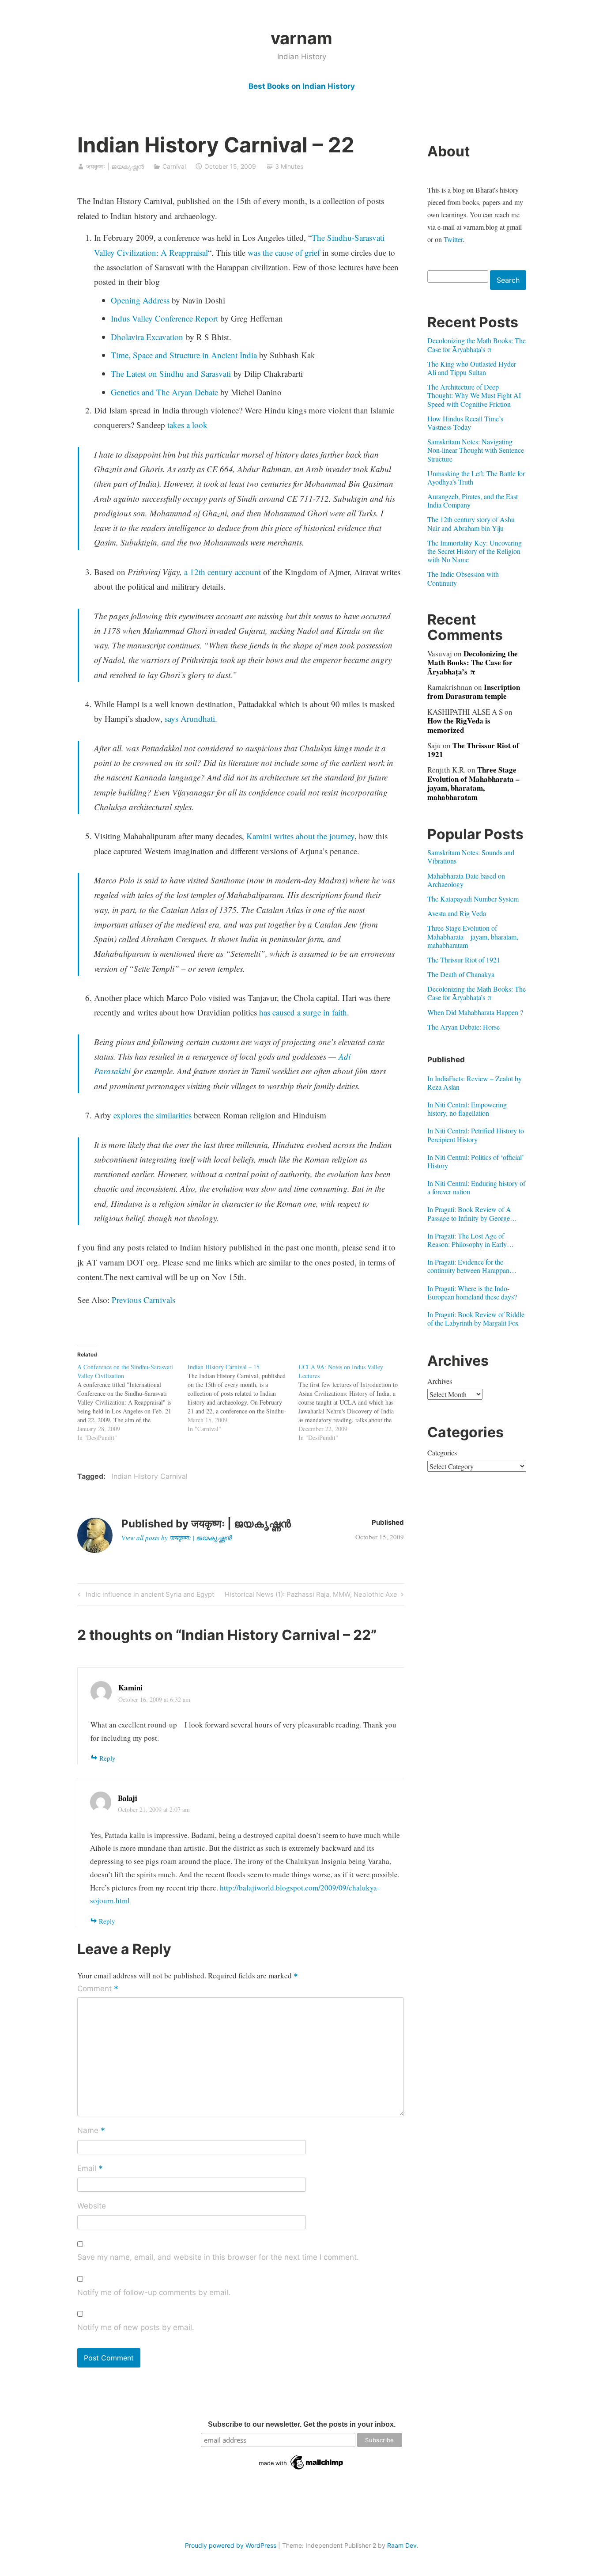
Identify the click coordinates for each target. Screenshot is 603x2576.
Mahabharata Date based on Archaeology (466, 880)
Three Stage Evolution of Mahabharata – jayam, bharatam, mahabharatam (473, 783)
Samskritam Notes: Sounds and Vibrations (471, 856)
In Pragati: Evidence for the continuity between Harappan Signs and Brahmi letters (468, 1266)
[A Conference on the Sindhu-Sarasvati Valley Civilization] (133, 1402)
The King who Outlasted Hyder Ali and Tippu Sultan (472, 368)
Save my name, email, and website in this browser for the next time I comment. (218, 2257)
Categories (442, 1453)
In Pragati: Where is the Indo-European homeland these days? (472, 1292)
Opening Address (140, 300)
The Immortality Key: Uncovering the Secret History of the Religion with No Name (475, 551)
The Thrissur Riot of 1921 (473, 750)
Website (92, 2206)
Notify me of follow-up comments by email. (154, 2292)
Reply (107, 1758)
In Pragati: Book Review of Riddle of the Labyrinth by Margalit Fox (476, 1318)
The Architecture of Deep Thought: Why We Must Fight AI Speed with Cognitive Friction (474, 395)
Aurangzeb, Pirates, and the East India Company (473, 500)
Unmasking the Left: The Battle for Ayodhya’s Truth (476, 477)
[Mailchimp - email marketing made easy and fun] (301, 2470)
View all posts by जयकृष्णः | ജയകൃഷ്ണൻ (176, 1538)
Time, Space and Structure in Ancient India (184, 355)
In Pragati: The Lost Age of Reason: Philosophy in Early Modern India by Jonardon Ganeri (475, 1240)
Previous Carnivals (143, 1300)
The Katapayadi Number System (473, 899)
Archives (440, 1381)
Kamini (130, 1688)
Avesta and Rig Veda (457, 913)
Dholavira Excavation (147, 337)
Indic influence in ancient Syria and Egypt (149, 1596)
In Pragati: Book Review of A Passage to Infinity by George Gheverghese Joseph (469, 1213)
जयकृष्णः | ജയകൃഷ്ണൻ (115, 166)
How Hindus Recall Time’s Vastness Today (465, 423)
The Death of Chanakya (461, 974)
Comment (98, 1989)
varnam (301, 38)
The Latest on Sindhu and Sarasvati (171, 373)
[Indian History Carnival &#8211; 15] (243, 1398)
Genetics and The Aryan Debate (164, 392)
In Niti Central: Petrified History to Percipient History (476, 1135)
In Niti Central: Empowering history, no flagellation (467, 1109)
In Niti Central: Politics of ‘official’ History (476, 1161)
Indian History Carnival (150, 1476)
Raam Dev (402, 2545)
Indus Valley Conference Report (164, 318)
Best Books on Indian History (302, 86)
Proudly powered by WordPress (231, 2545)
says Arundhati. (191, 718)
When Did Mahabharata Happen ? (475, 1012)
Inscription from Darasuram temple (474, 691)
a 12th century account (222, 572)
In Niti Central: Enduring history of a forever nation (476, 1187)
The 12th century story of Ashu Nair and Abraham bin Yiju (471, 523)
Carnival (174, 166)
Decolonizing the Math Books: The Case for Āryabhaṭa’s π (477, 345)
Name (91, 2131)
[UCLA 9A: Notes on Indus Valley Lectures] (354, 1402)
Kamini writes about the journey (300, 836)
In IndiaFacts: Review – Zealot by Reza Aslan (475, 1083)
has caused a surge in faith (303, 1012)
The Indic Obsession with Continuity (463, 578)
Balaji (128, 1798)
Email (90, 2169)
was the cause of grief (284, 252)
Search (508, 280)
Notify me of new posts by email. (136, 2327)
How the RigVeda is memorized (459, 725)
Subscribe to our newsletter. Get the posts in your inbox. (302, 2424)
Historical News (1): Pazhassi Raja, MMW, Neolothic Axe (311, 1596)
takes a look (187, 425)
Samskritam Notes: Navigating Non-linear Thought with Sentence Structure (476, 450)
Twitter (453, 239)
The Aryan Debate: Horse (464, 1027)
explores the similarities (153, 1115)
